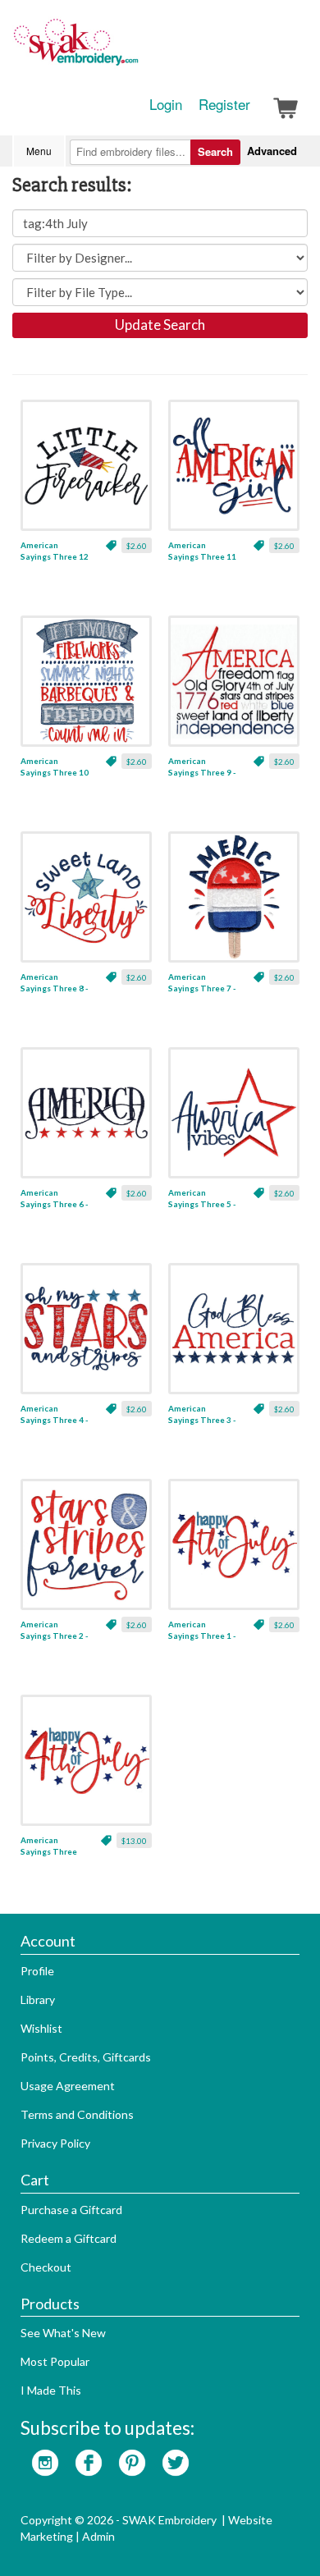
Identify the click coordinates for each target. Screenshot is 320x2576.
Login (166, 104)
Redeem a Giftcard (69, 2238)
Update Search (160, 325)
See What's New (63, 2333)
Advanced (272, 151)
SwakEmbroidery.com (135, 49)
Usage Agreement (68, 2086)
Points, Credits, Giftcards (86, 2057)
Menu (39, 151)
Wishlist (41, 2028)
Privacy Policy (55, 2143)
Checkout (46, 2267)
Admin (98, 2536)
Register (224, 104)
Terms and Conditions (77, 2114)
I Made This (51, 2390)
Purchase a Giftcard (71, 2210)
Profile (37, 1971)
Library (38, 1999)
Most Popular (55, 2361)
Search (215, 151)
